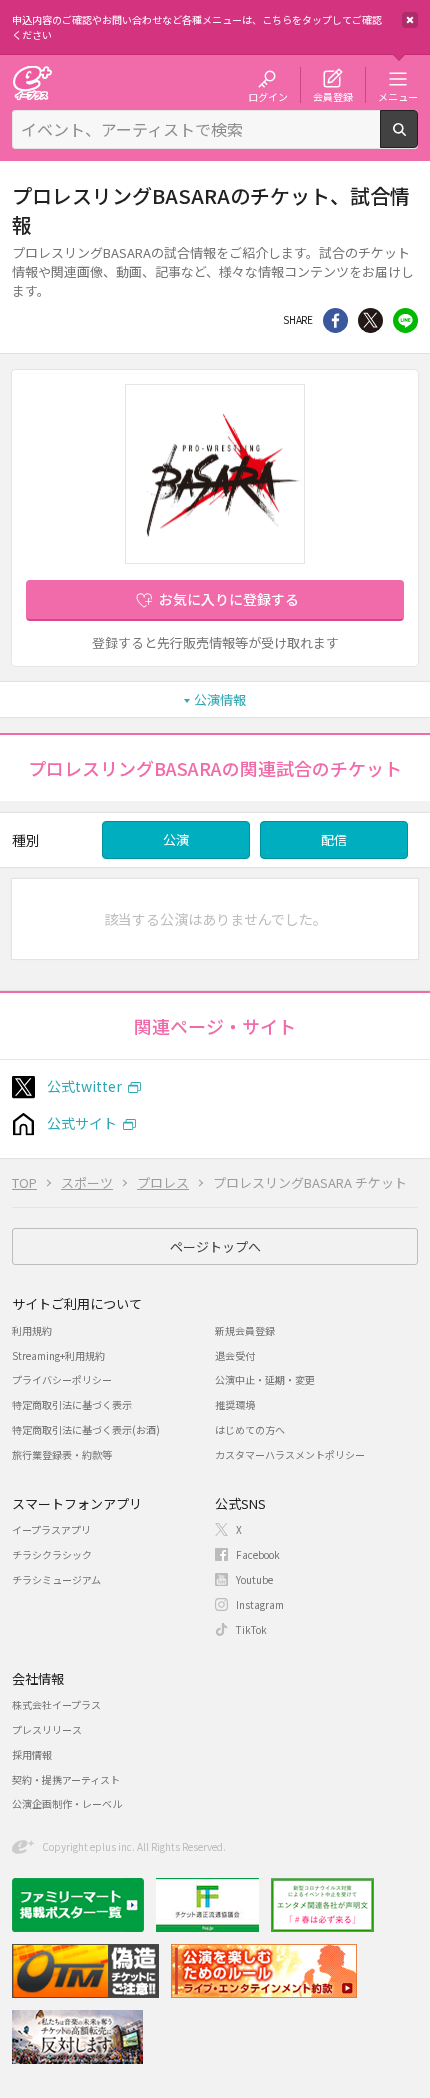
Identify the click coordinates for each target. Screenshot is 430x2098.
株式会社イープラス (56, 1704)
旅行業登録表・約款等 (62, 1454)
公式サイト (82, 1123)
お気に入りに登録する (229, 599)
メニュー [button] (398, 96)
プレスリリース (47, 1729)
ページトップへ (215, 1246)
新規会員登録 (245, 1330)
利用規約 (32, 1330)
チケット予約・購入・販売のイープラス (32, 82)
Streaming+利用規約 (58, 1355)
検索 (417, 140)
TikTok (251, 1629)
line (405, 320)
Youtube (254, 1579)
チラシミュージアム (56, 1579)
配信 (334, 839)
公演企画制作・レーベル (67, 1803)
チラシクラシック (52, 1554)
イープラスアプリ (51, 1529)
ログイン (268, 96)
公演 (176, 839)
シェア (335, 320)
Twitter (370, 320)
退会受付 (235, 1355)
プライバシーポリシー (62, 1379)
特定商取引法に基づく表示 (72, 1404)
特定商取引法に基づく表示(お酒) (86, 1429)
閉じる (410, 20)
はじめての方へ (250, 1429)
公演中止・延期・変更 (265, 1379)
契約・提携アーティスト (66, 1779)
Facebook (258, 1554)
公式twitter (84, 1086)
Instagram (260, 1604)
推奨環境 (235, 1404)
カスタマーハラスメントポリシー (290, 1454)
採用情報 (32, 1754)
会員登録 (333, 96)
